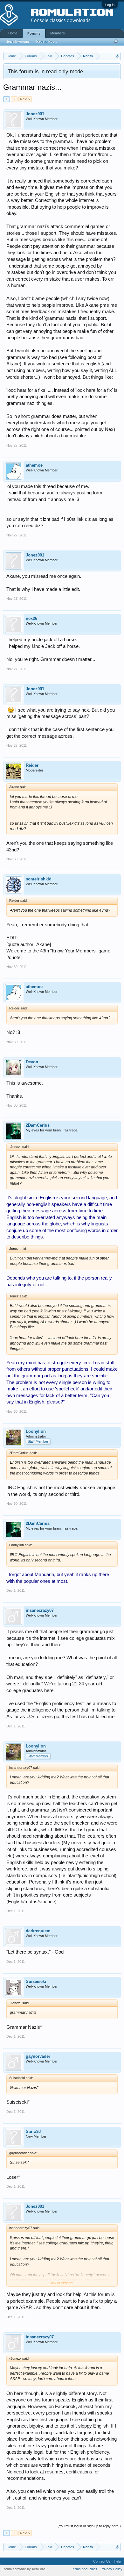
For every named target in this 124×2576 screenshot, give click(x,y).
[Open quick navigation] (117, 56)
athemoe (34, 465)
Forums (34, 33)
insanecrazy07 (40, 1610)
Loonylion (36, 1431)
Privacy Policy (111, 2569)
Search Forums (18, 41)
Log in (110, 5)
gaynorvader (38, 2056)
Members (58, 33)
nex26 (31, 618)
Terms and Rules (84, 2569)
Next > (25, 99)
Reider (32, 765)
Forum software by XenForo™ (25, 2569)
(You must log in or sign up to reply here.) (89, 2526)
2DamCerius (38, 1125)
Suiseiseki (36, 1981)
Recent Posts (47, 41)
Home (13, 33)
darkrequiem (38, 1931)
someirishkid (39, 879)
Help (117, 2561)
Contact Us (102, 2561)
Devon (32, 1062)
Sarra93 (33, 2131)
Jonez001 (35, 114)
